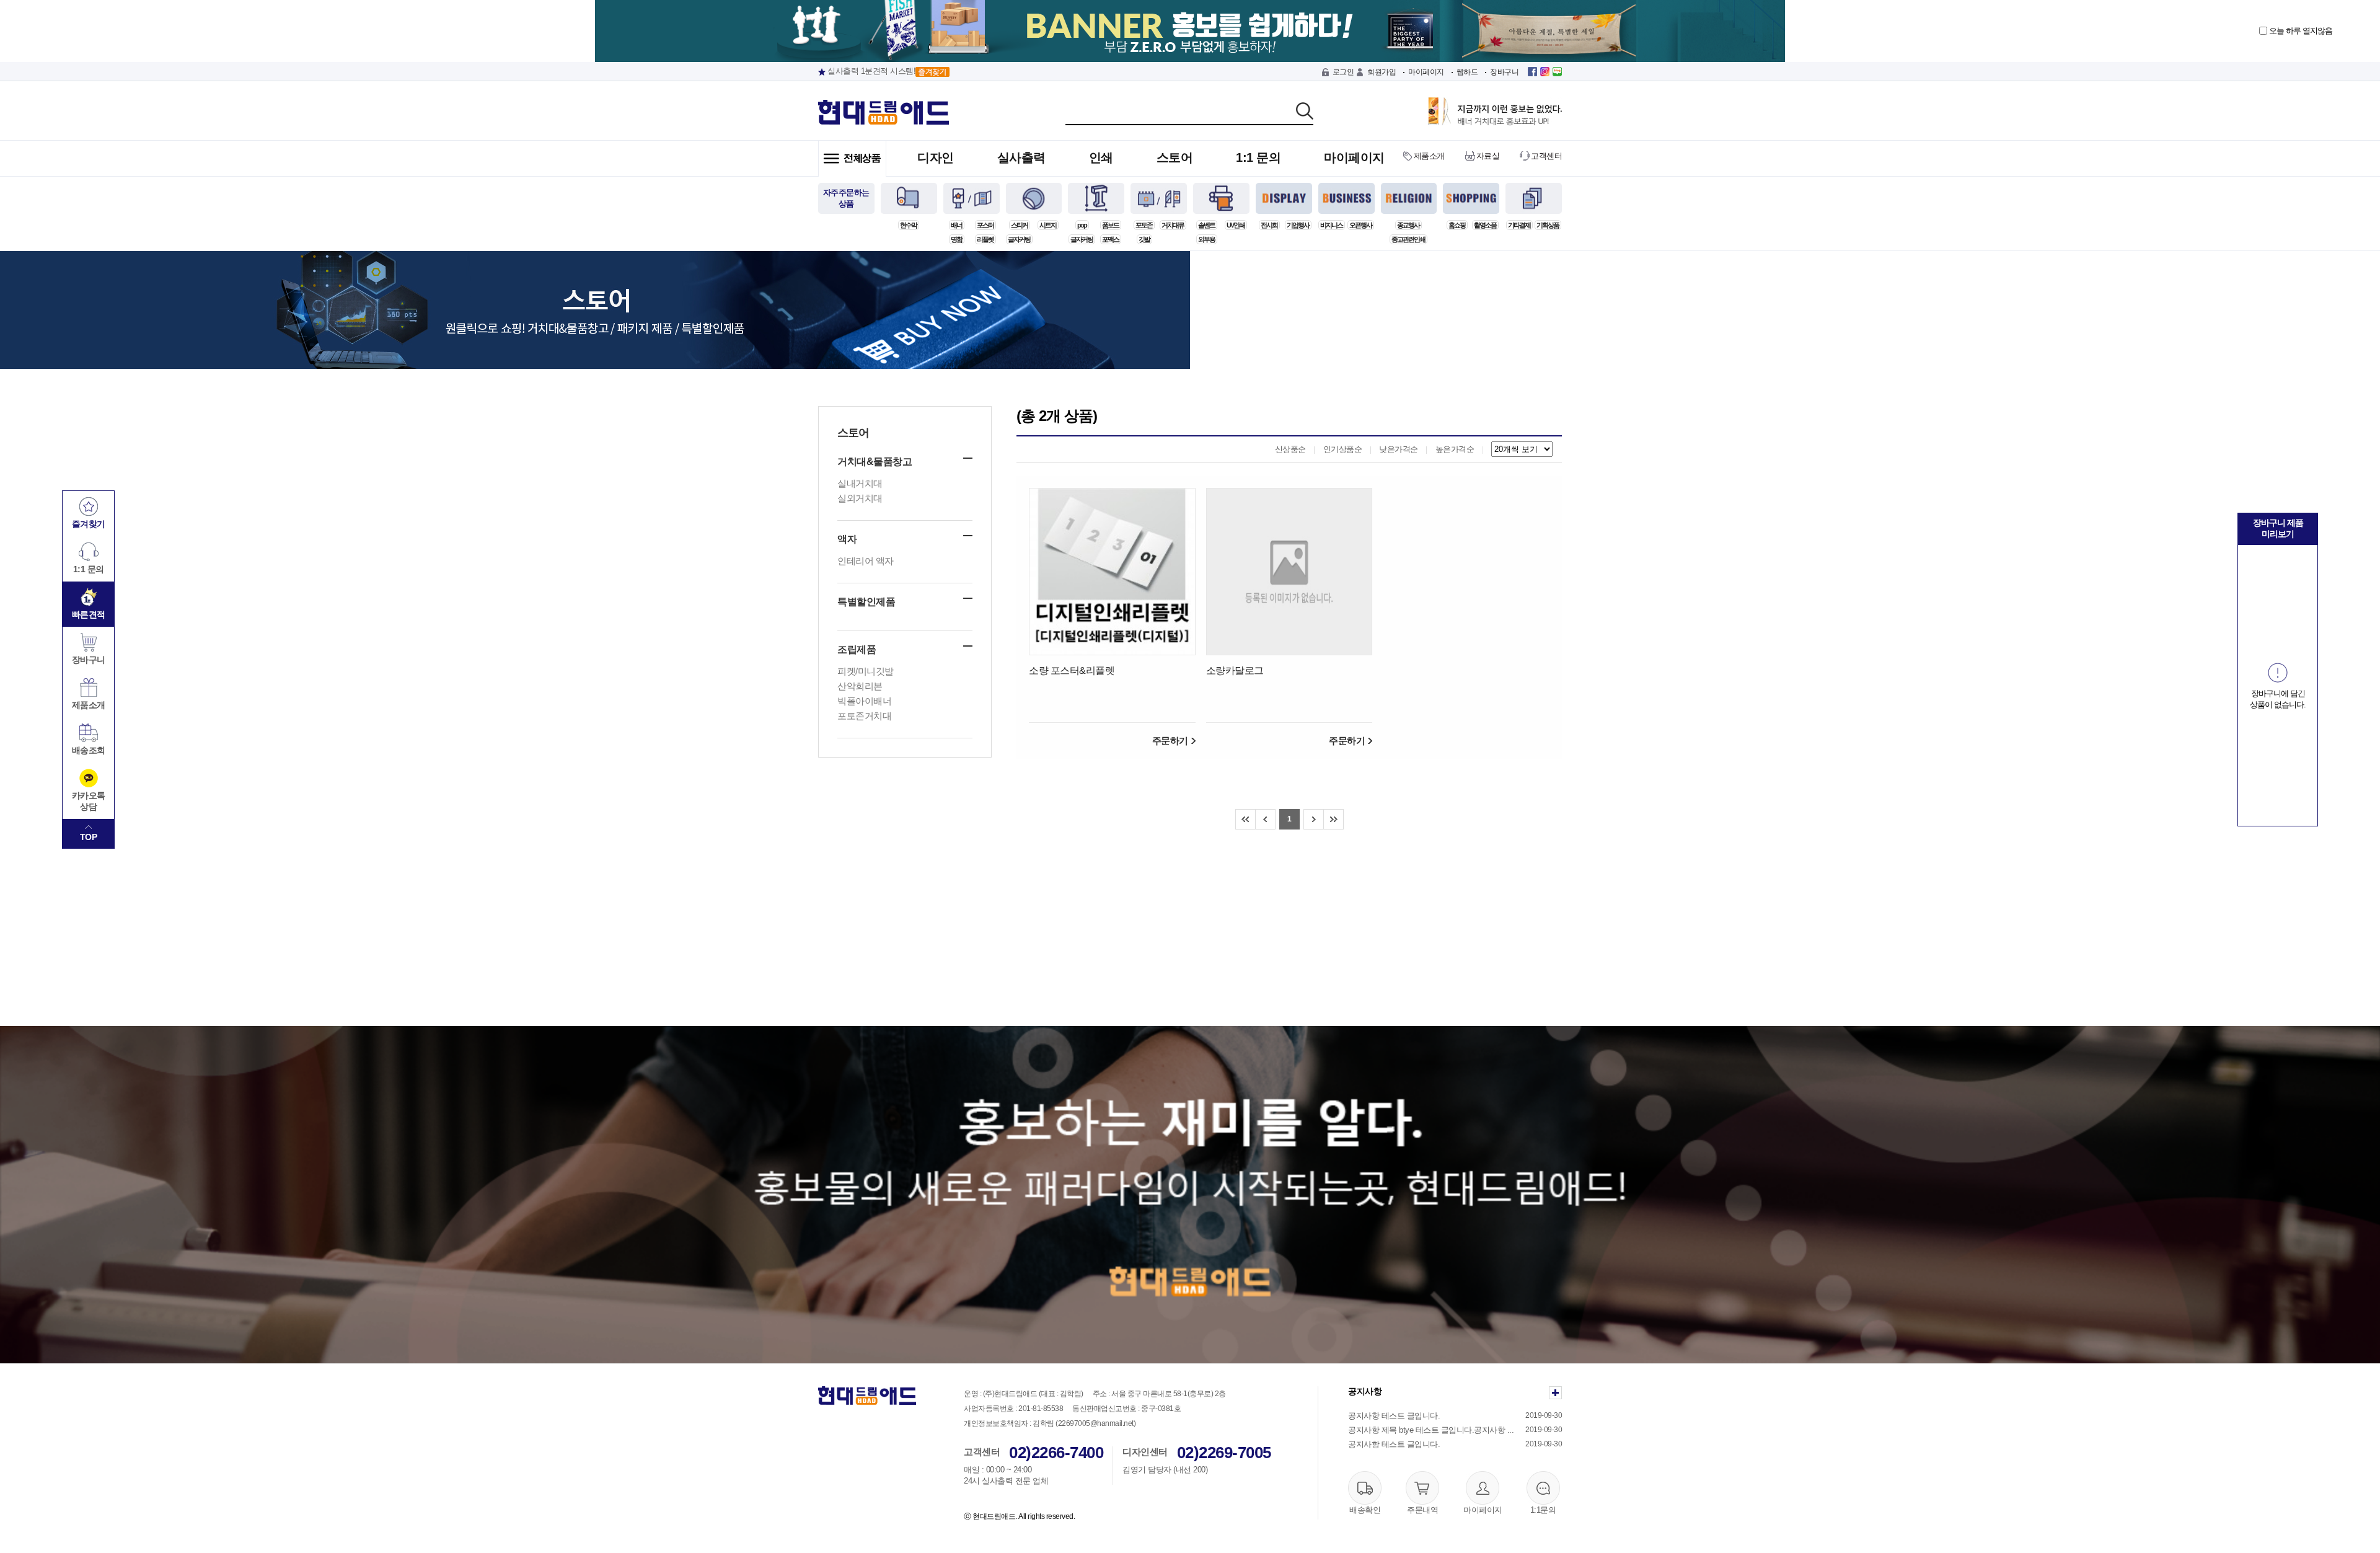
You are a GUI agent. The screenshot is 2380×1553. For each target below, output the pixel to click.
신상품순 (1290, 449)
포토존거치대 (864, 716)
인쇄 (1101, 157)
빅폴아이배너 (864, 701)
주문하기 (1170, 741)
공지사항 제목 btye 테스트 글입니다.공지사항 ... (1431, 1430)
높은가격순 (1455, 449)
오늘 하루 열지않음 (2300, 31)
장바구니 (1504, 72)
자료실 (1488, 156)
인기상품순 (1343, 449)
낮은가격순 (1399, 449)
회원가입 (1382, 72)
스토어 (1175, 157)
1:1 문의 (1258, 157)
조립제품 (857, 649)
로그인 (1343, 72)
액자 (847, 539)
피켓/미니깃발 (866, 671)
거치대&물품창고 (875, 462)
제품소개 (1429, 156)
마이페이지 (1426, 72)
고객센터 (1546, 156)
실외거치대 (860, 498)
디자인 (936, 157)
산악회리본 (860, 686)
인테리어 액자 (866, 561)
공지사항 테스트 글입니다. (1394, 1416)
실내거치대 (860, 483)
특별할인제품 (866, 602)
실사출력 (1021, 157)
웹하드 (1467, 72)
